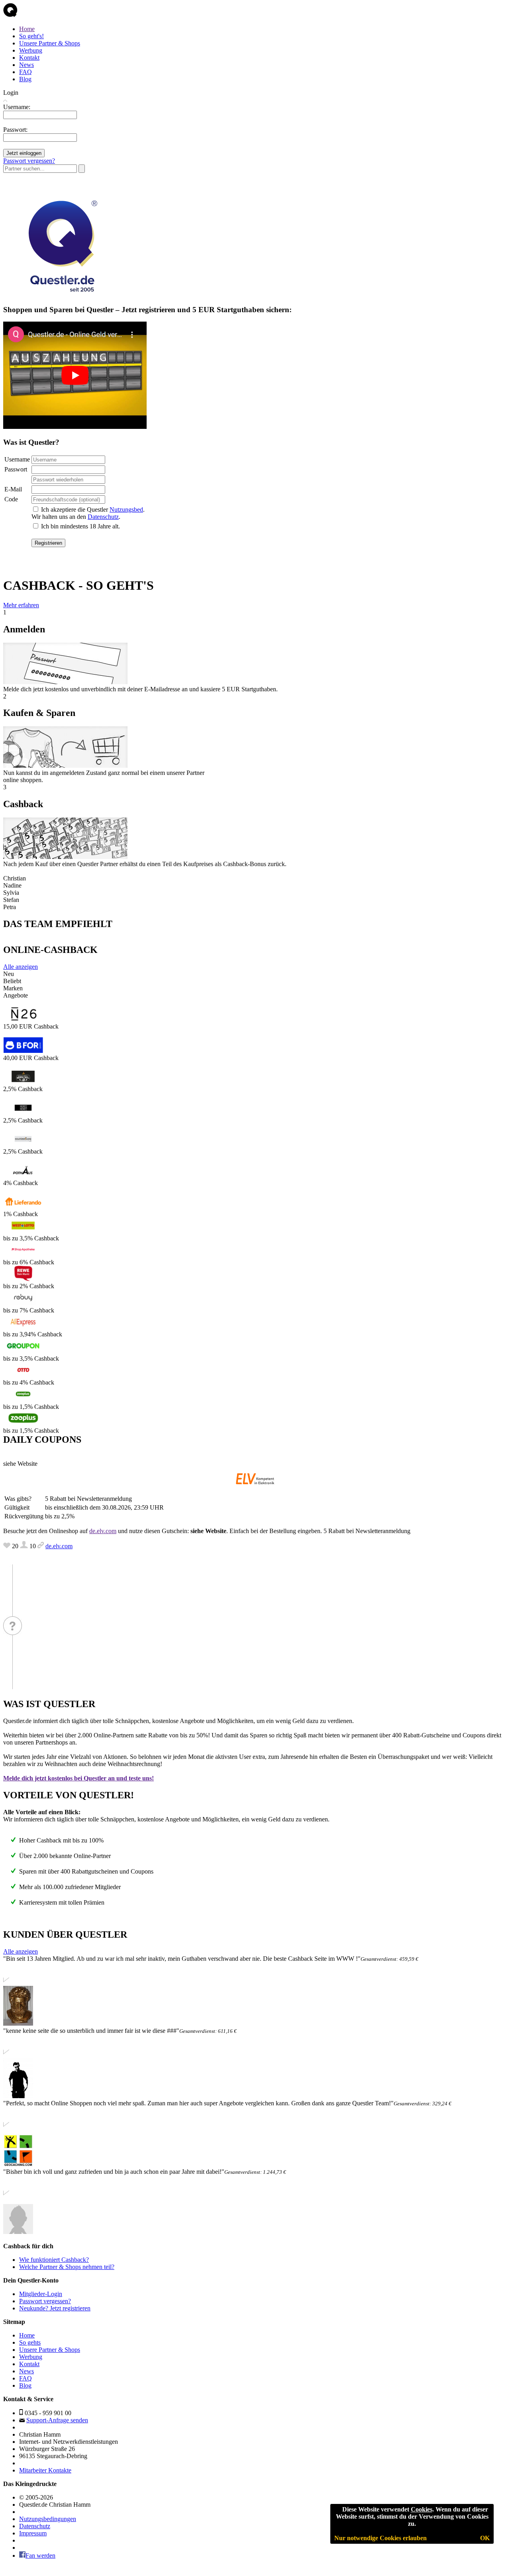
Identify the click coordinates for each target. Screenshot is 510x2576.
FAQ (25, 72)
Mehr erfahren (21, 605)
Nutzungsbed (126, 510)
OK (485, 2538)
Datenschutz (103, 517)
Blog (25, 79)
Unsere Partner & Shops (50, 43)
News (26, 65)
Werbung (31, 50)
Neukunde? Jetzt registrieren (55, 2308)
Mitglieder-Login (41, 2294)
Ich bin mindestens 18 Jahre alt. (80, 526)
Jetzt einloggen (24, 153)
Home (27, 29)
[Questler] (61, 294)
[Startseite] (10, 15)
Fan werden (40, 2555)
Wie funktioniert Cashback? (54, 2260)
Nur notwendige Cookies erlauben (381, 2538)
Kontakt (29, 58)
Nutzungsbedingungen (48, 2519)
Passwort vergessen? (29, 161)
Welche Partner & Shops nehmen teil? (67, 2267)
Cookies (422, 2509)
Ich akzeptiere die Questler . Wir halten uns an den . (88, 513)
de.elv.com (103, 1531)
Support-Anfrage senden (57, 2420)
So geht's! (31, 36)
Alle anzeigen (21, 967)
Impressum (33, 2533)
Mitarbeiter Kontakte (45, 2470)
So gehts (30, 2342)
